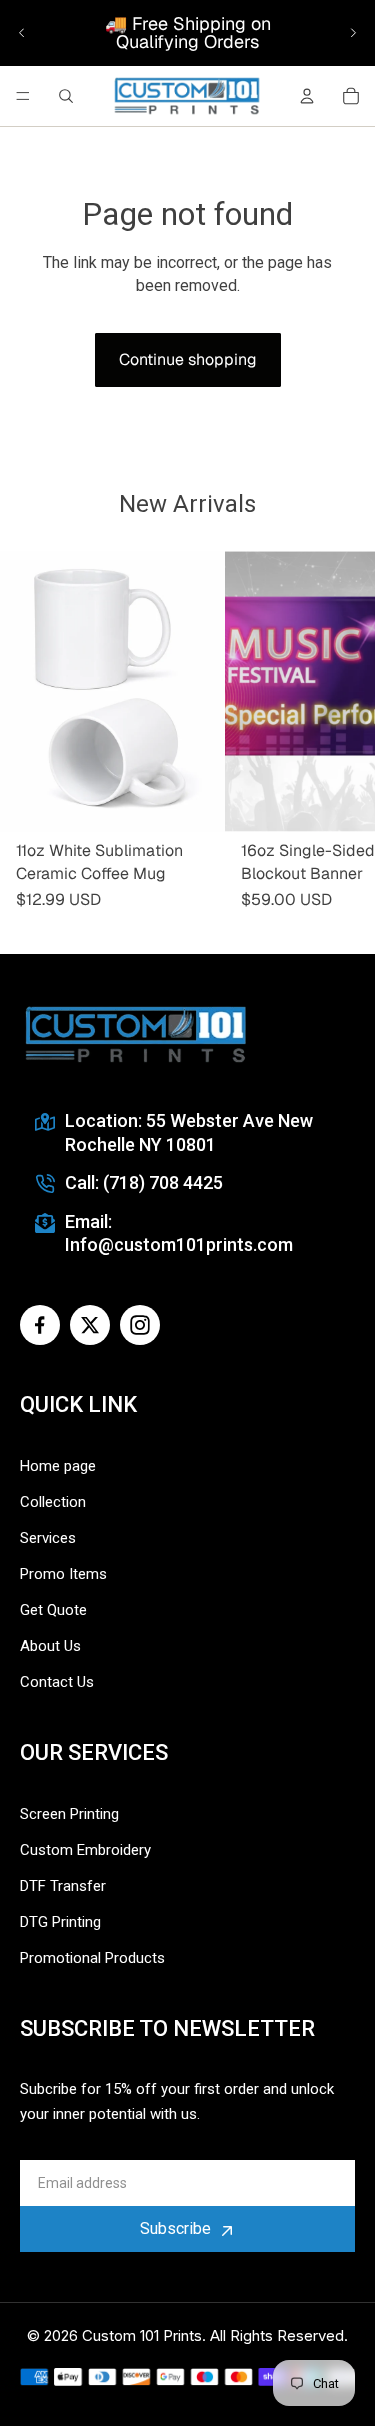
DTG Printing (60, 1922)
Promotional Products (92, 1958)
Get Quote (53, 1610)
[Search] (66, 96)
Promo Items (63, 1574)
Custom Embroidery (85, 1850)
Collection (53, 1502)
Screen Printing (69, 1814)
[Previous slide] (22, 33)
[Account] (307, 96)
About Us (50, 1646)
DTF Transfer (63, 1886)
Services (48, 1538)
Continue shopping (188, 359)
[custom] (40, 1325)
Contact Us (57, 1682)
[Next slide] (353, 33)
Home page (58, 1466)
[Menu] (23, 96)
